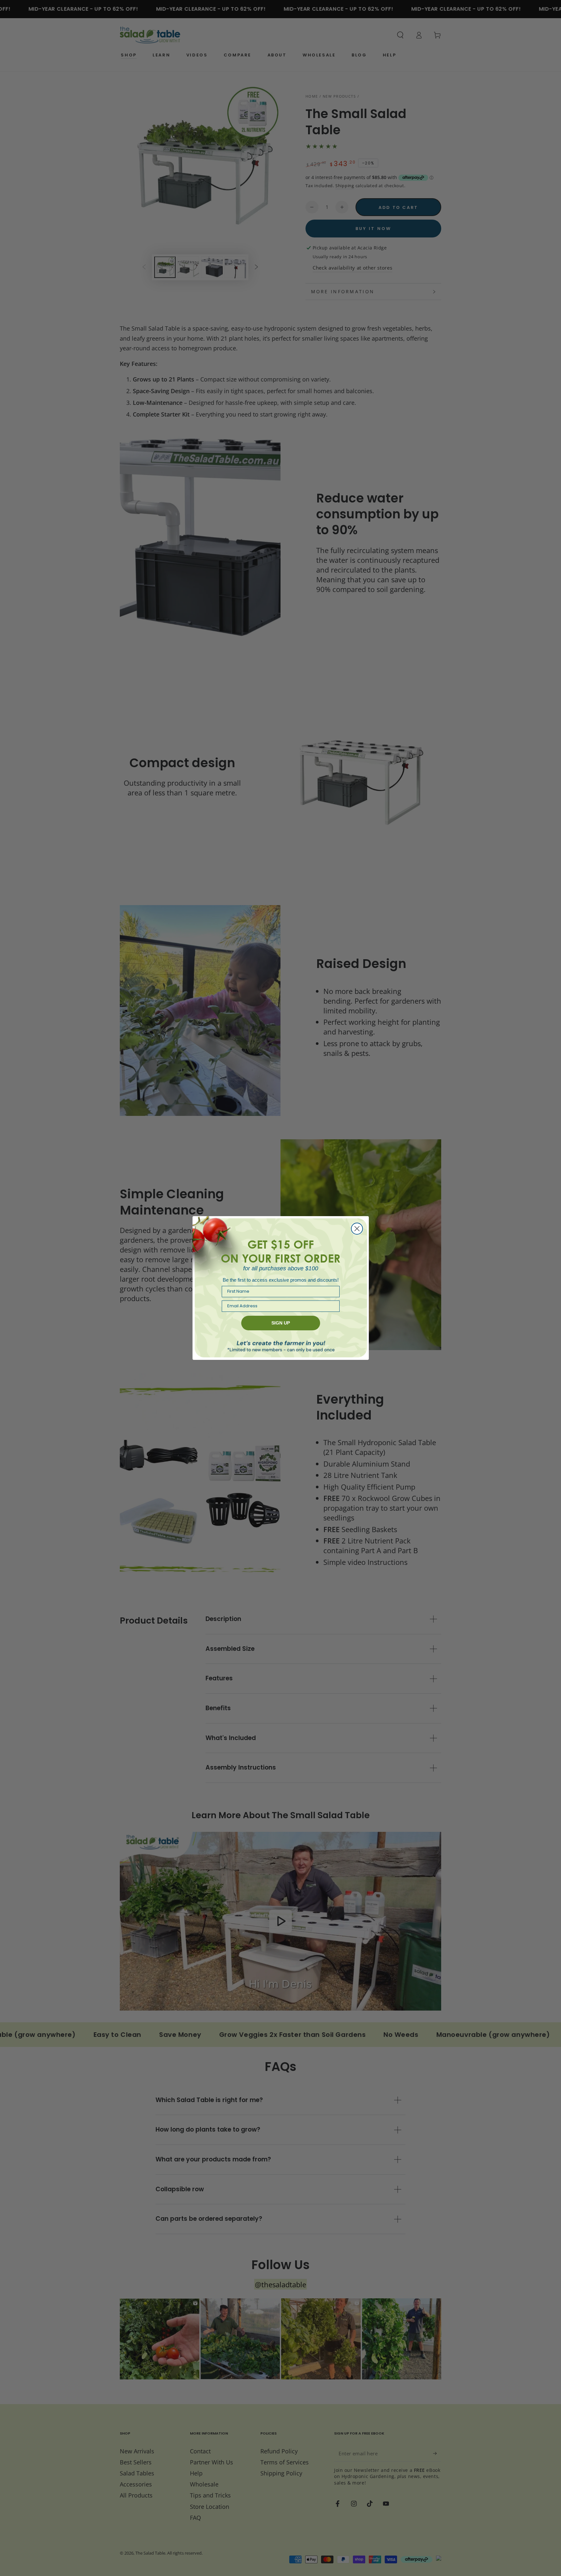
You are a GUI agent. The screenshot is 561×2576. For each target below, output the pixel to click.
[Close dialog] (357, 1229)
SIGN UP (281, 1323)
